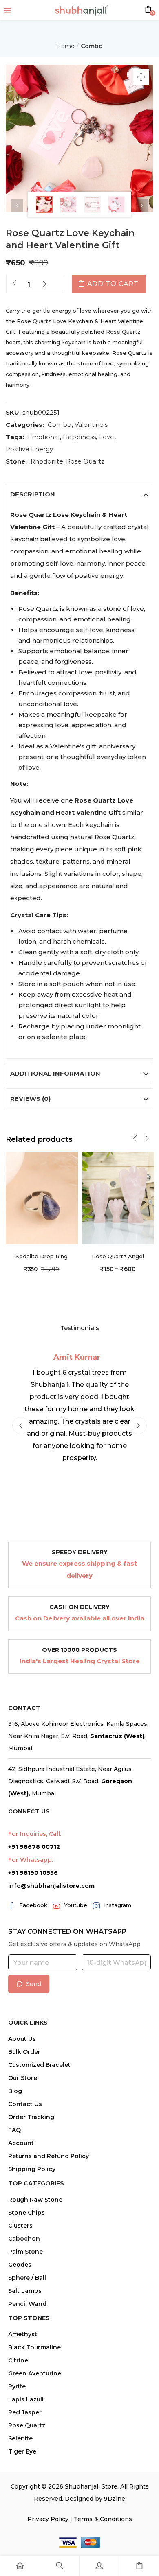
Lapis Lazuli (26, 2399)
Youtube (76, 1905)
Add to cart (113, 284)
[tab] (79, 494)
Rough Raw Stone (35, 2200)
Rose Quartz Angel (118, 1256)
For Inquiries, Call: (35, 1834)
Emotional (44, 437)
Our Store (23, 2078)
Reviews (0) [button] (30, 1099)
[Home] (20, 2566)
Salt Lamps (25, 2291)
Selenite (20, 2438)
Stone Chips (26, 2213)
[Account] (99, 2566)
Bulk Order (24, 2052)
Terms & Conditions (103, 2519)
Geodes (20, 2265)
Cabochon (24, 2239)
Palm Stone (25, 2252)
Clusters (20, 2226)
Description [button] (33, 494)
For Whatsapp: (31, 1860)
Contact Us (25, 2104)
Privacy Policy (48, 2519)
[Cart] (139, 2566)
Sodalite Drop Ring (42, 1256)
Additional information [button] (55, 1073)
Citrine (18, 2360)
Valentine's (91, 425)
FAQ (14, 2130)
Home (65, 46)
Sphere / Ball (27, 2278)
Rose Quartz (85, 461)
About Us (22, 2039)
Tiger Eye (22, 2451)
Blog (15, 2091)
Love (107, 437)
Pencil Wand (27, 2304)
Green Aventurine (35, 2373)
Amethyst (23, 2334)
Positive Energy (29, 449)
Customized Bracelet (39, 2065)
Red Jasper (25, 2412)
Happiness (79, 437)
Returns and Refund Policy (49, 2156)
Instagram (118, 1905)
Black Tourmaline (34, 2347)
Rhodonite (47, 461)
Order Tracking (31, 2117)
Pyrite (17, 2386)
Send (34, 1984)
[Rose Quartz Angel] (118, 1198)
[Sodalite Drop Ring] (42, 1198)
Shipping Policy (32, 2169)
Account (21, 2143)
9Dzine (115, 2499)
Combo (92, 46)
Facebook (33, 1905)
